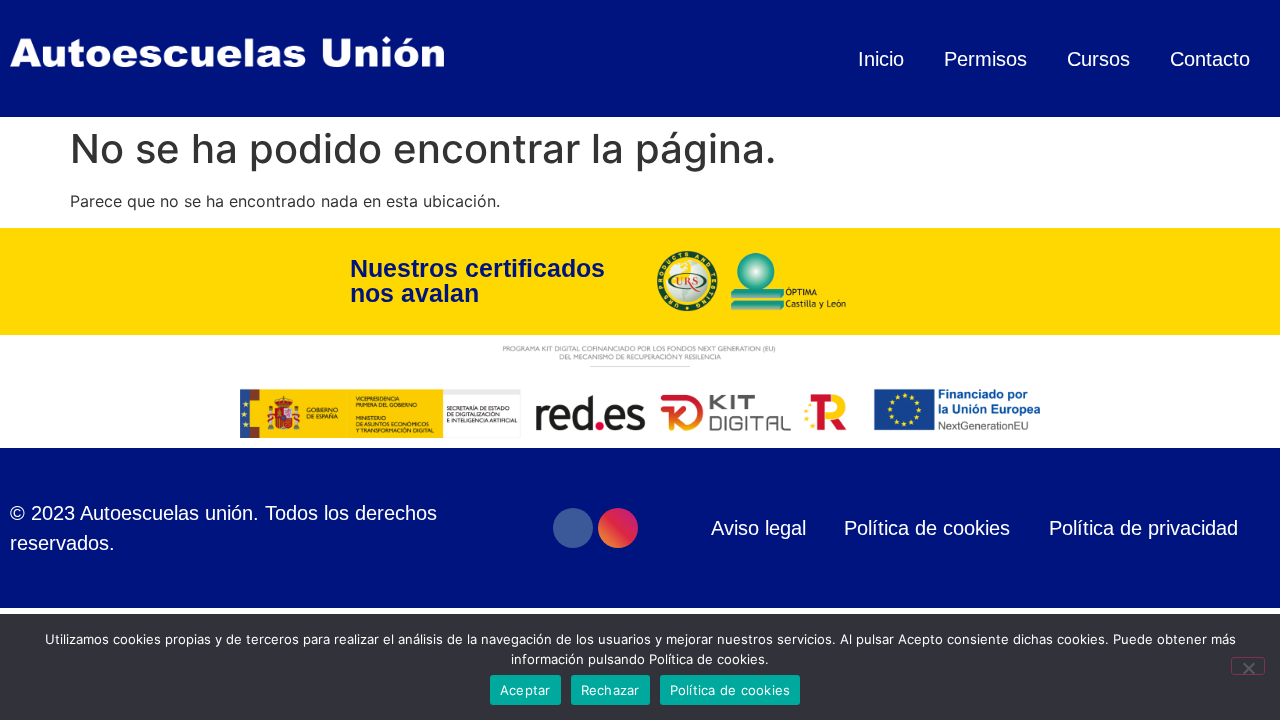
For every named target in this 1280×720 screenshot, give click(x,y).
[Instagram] (618, 528)
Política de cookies (730, 690)
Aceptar (525, 690)
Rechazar (610, 690)
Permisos (985, 59)
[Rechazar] (1248, 666)
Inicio (881, 59)
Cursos (1098, 59)
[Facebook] (573, 528)
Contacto (1210, 59)
